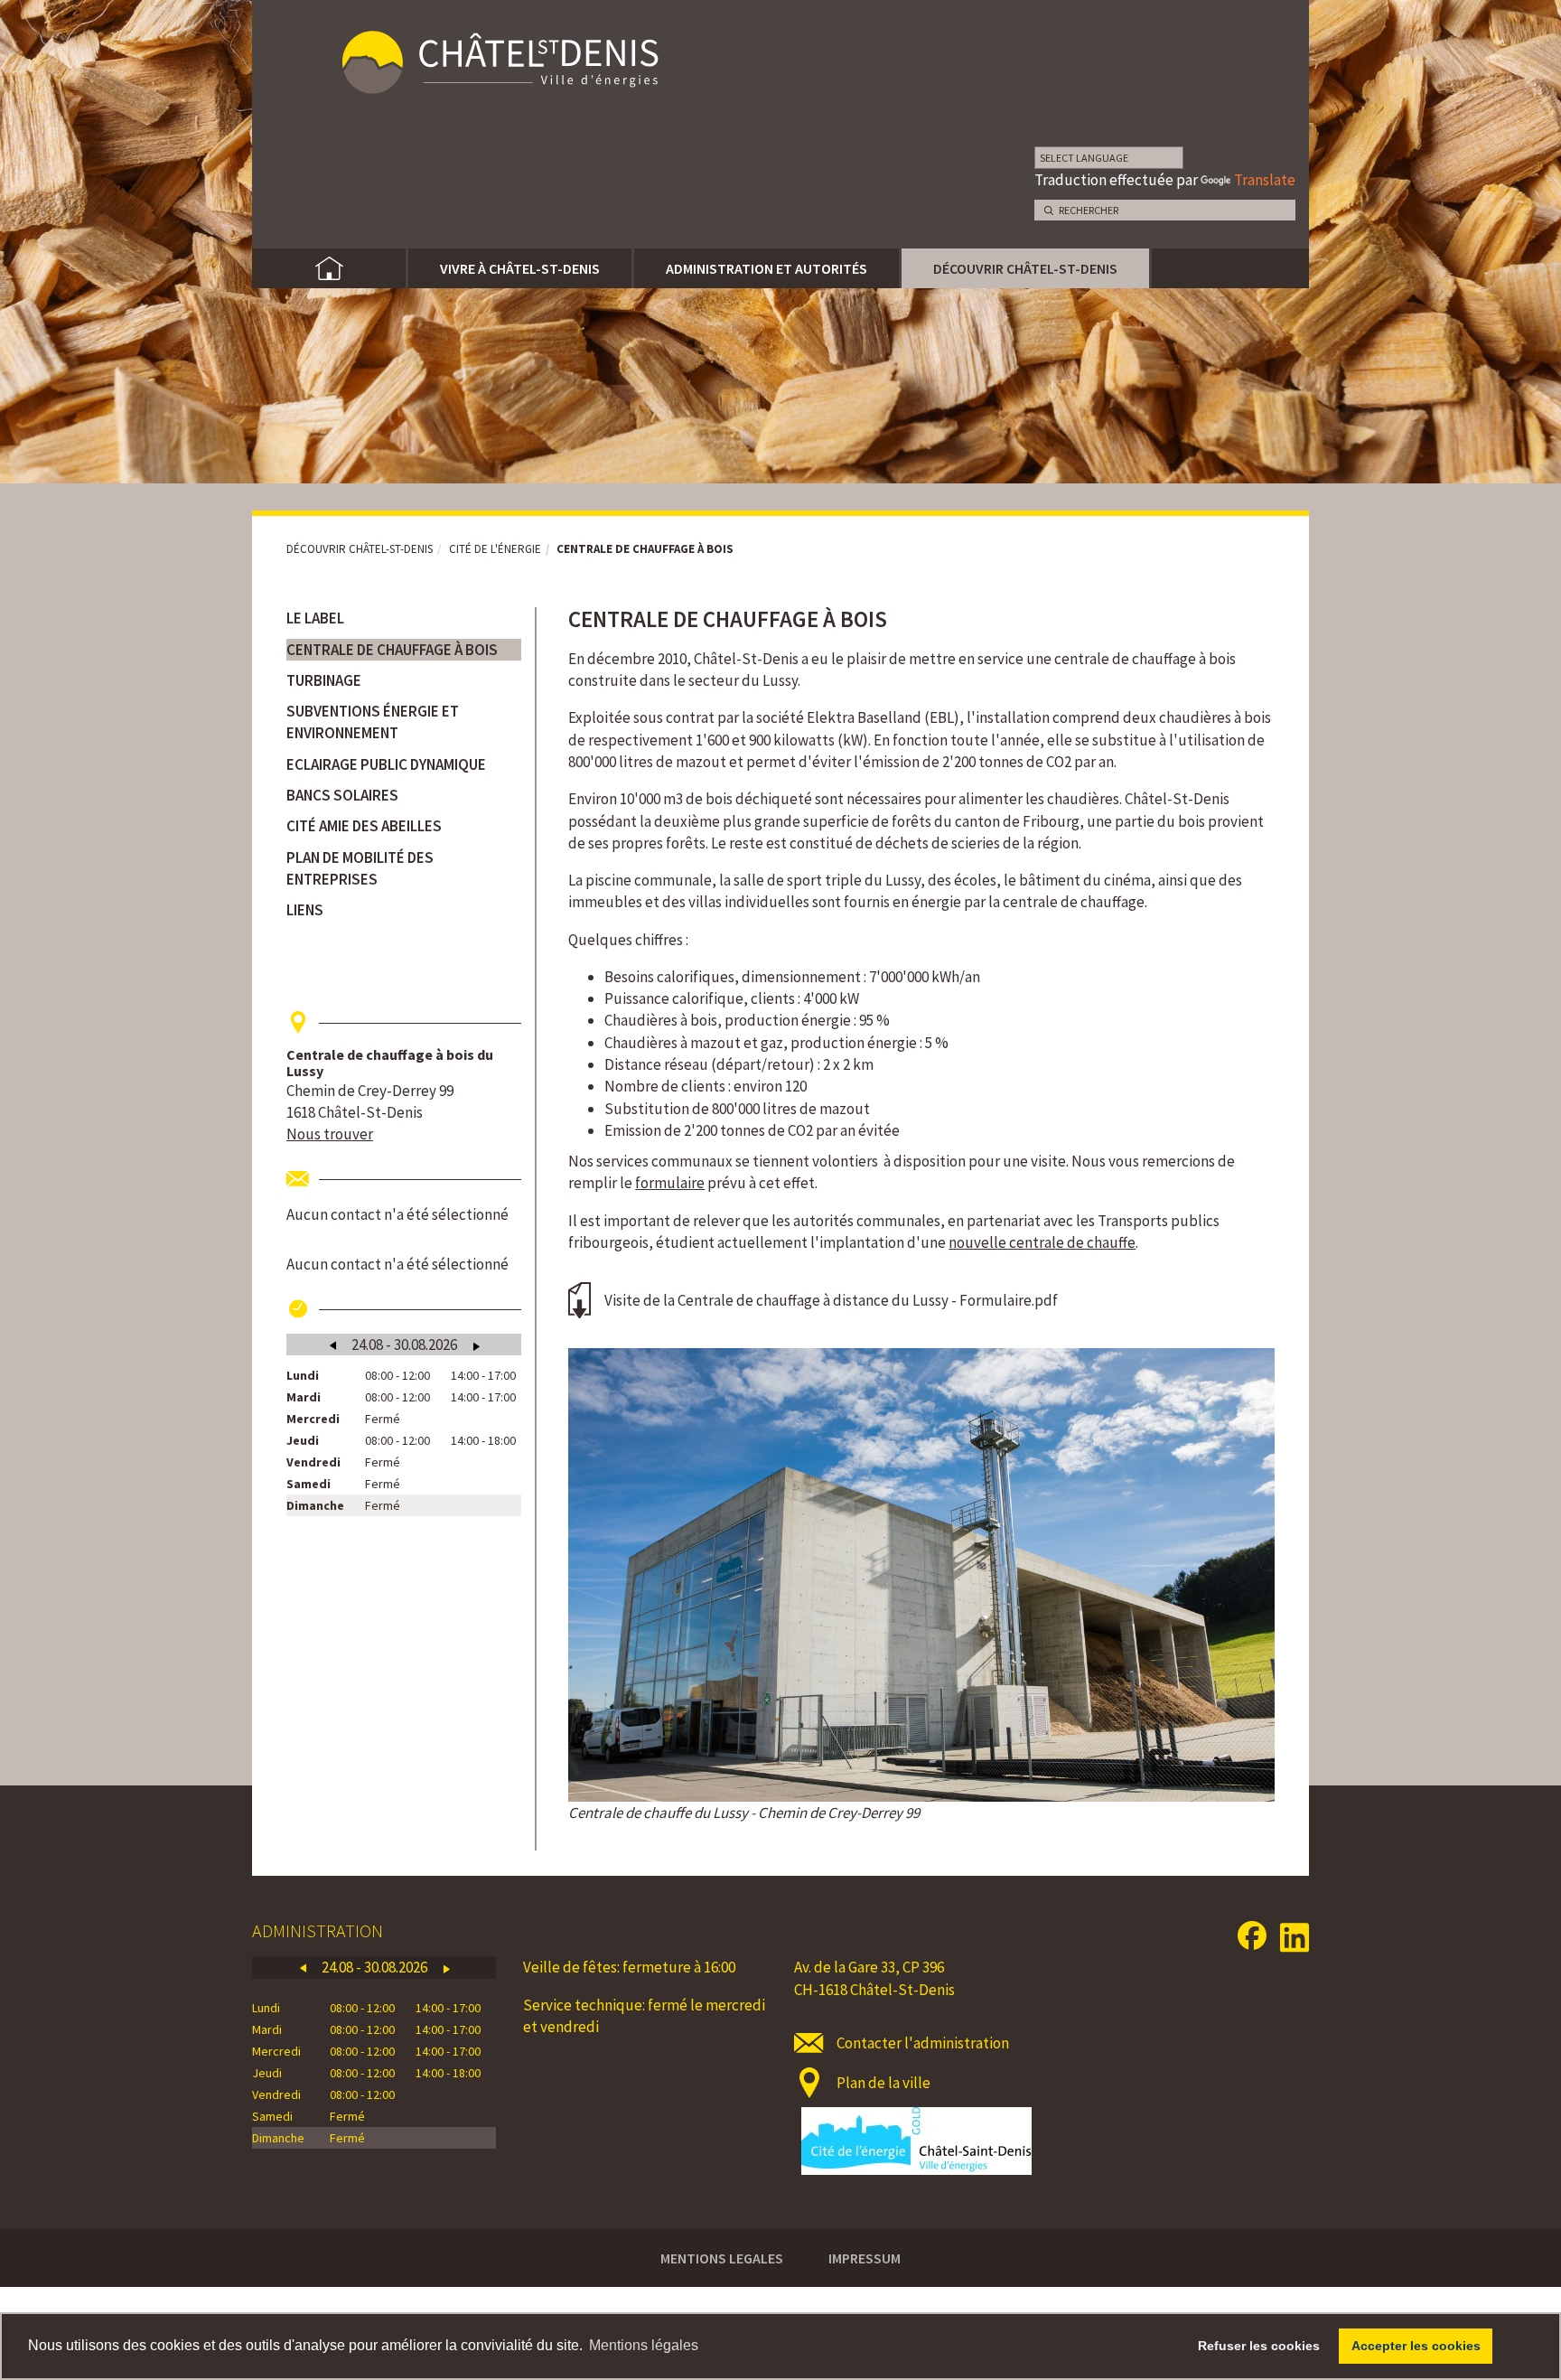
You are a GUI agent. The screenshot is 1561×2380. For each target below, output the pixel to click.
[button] (404, 1022)
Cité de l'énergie (495, 549)
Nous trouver (330, 1134)
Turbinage (324, 680)
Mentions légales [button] (644, 2345)
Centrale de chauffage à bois (392, 650)
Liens (305, 910)
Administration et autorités (766, 268)
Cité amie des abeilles (364, 826)
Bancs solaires (342, 795)
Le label (315, 618)
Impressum (865, 2258)
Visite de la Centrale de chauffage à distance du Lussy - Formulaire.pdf (831, 1300)
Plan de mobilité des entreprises (360, 868)
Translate (1265, 180)
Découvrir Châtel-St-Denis (1025, 268)
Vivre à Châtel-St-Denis (520, 268)
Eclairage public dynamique (386, 764)
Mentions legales (722, 2258)
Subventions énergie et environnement (373, 722)
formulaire (670, 1183)
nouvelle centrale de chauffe (1042, 1242)
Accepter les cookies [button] (1416, 2346)
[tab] (404, 1022)
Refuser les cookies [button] (1259, 2346)
